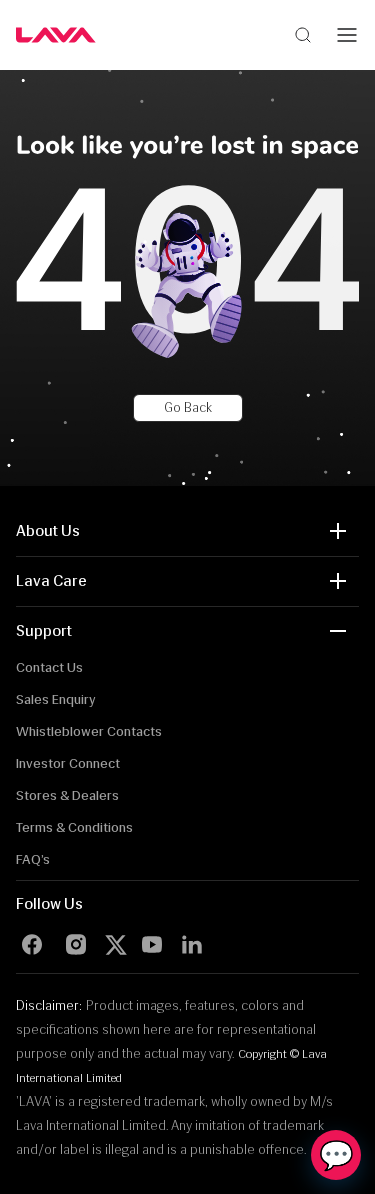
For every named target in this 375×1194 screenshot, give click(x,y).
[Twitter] (120, 945)
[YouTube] (152, 945)
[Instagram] (76, 945)
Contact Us (49, 667)
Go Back (188, 407)
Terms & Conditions (74, 827)
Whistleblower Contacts (89, 731)
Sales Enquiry (56, 699)
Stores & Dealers (67, 795)
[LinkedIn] (192, 945)
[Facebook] (32, 945)
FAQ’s (33, 859)
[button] (187, 531)
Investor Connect (68, 763)
